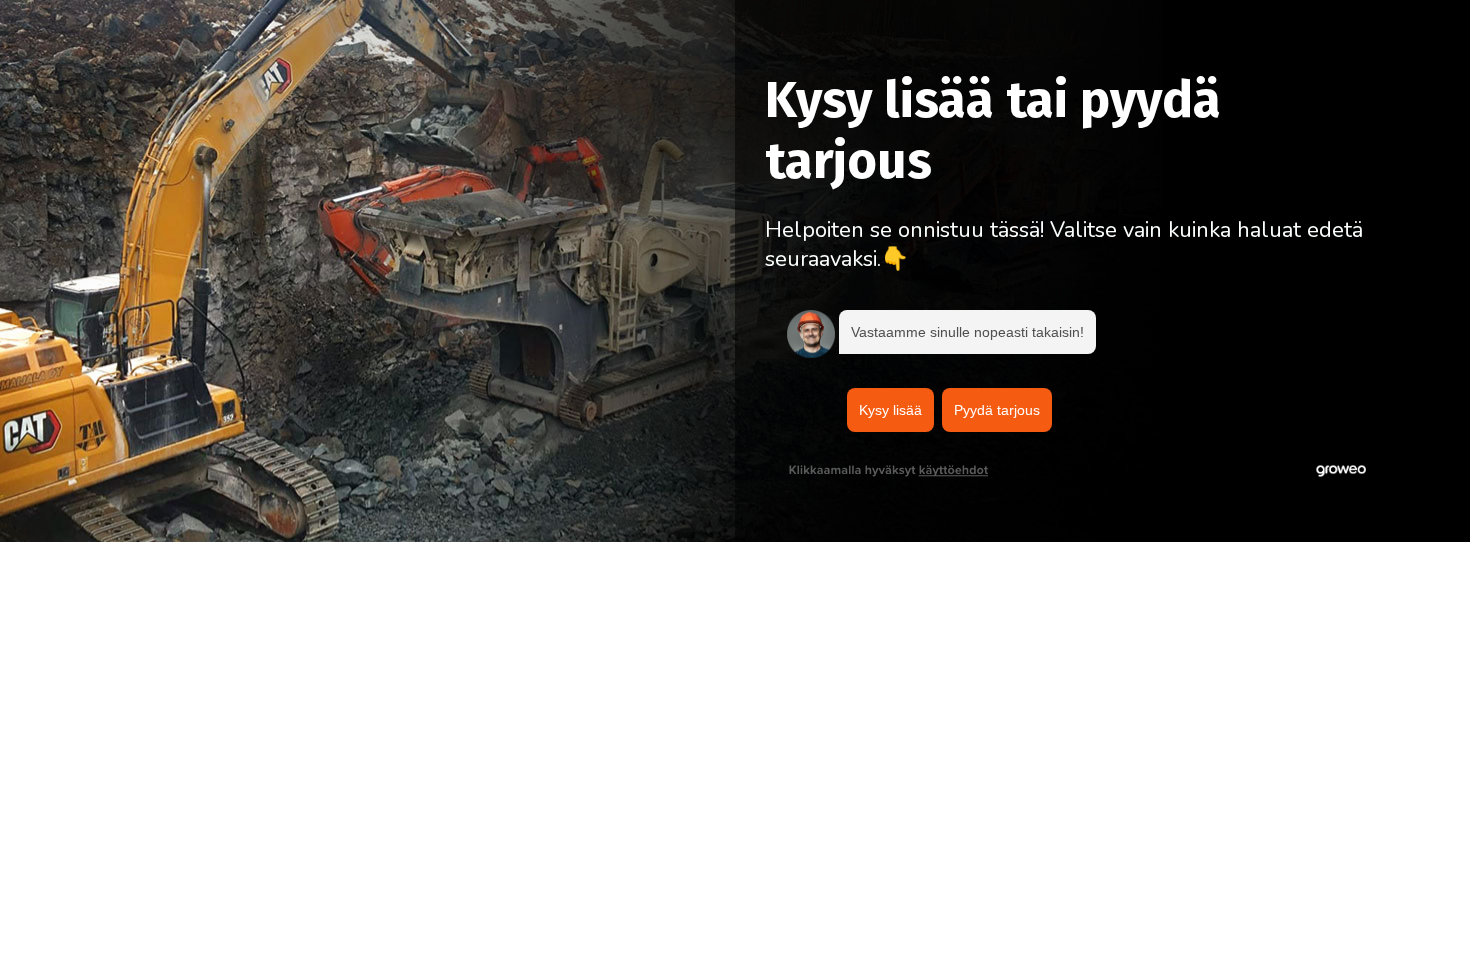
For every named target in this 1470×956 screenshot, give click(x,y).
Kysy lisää (890, 410)
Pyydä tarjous (997, 410)
